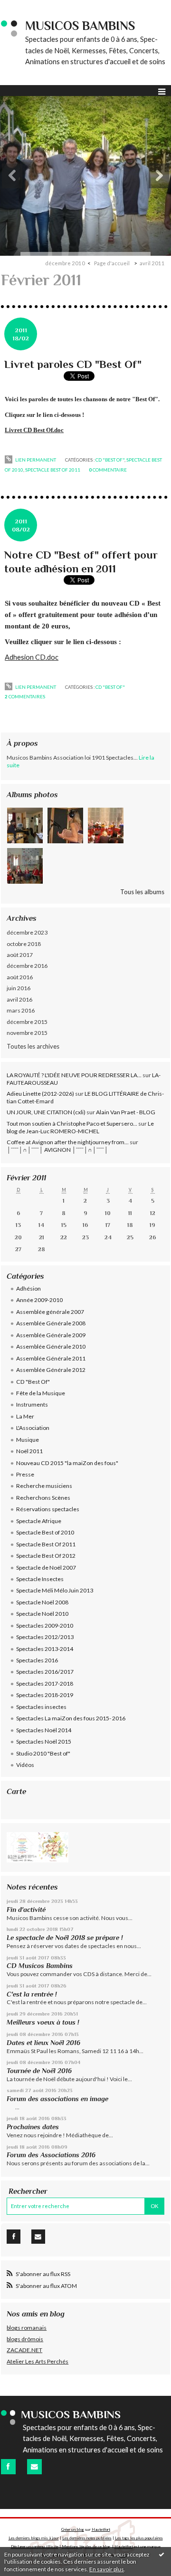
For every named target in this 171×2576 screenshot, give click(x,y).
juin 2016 (19, 988)
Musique (28, 1440)
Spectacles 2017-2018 (45, 1684)
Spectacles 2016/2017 (45, 1672)
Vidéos (25, 1765)
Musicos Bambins (80, 26)
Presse (25, 1474)
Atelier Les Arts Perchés (38, 2361)
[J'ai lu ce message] (161, 2554)
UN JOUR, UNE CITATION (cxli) (46, 1112)
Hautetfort (101, 2529)
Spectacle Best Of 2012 (46, 1556)
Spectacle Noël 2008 (42, 1602)
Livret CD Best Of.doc (34, 430)
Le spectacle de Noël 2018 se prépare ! (65, 1938)
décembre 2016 (27, 966)
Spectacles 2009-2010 (45, 1626)
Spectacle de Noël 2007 (46, 1568)
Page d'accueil (112, 263)
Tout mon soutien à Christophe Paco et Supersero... (72, 1124)
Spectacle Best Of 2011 (53, 470)
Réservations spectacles (48, 1509)
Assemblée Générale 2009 (51, 1335)
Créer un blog (73, 2529)
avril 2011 (152, 263)
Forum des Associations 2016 (51, 2155)
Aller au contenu (26, 7)
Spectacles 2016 (37, 1660)
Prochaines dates (33, 2127)
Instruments (32, 1404)
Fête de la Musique (41, 1393)
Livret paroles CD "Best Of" (73, 364)
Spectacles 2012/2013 (45, 1637)
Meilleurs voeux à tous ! (43, 2022)
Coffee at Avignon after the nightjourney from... (68, 1142)
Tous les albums (142, 892)
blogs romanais (27, 2328)
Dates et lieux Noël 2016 (43, 2043)
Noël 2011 (29, 1451)
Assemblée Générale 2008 (51, 1323)
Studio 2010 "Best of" (43, 1753)
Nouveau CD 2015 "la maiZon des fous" (67, 1463)
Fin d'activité (26, 1910)
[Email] (38, 2237)
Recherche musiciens (44, 1486)
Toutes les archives (33, 1046)
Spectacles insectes (41, 1707)
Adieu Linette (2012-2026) (40, 1094)
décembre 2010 (65, 263)
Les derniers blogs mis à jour (34, 2538)
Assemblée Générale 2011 (51, 1358)
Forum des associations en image (57, 2099)
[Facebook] (14, 2237)
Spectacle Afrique (39, 1521)
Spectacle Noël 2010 (42, 1614)
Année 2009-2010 (39, 1300)
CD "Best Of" (110, 460)
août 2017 (20, 955)
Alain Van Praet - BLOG (126, 1112)
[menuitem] (68, 263)
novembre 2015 (27, 1033)
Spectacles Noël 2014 (44, 1730)
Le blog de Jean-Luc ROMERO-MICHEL (80, 1127)
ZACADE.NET (24, 2350)
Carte (16, 1791)
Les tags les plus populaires (139, 2538)
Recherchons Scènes (43, 1498)
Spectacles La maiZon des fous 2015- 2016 (71, 1718)
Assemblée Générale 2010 (51, 1346)
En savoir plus (107, 2569)
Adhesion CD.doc (32, 657)
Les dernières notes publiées (87, 2538)
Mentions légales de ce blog (86, 2547)
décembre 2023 (27, 932)
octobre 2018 (24, 944)
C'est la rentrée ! (32, 1994)
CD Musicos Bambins (40, 1966)
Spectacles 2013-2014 (45, 1649)
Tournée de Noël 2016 (39, 2071)
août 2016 (20, 977)
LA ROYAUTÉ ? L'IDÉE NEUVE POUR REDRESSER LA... (74, 1075)
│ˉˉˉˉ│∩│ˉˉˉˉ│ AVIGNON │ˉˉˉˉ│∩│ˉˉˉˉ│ (57, 1150)
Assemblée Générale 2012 (51, 1370)
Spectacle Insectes (40, 1579)
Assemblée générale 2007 (50, 1312)
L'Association (33, 1428)
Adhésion (28, 1288)
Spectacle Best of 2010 (45, 1532)
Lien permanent (35, 460)
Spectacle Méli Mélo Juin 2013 (55, 1590)
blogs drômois (25, 2339)
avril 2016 (19, 999)
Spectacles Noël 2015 (44, 1741)
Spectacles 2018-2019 (45, 1695)
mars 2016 (21, 1010)
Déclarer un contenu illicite (35, 2547)
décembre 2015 (27, 1022)
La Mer (25, 1416)
